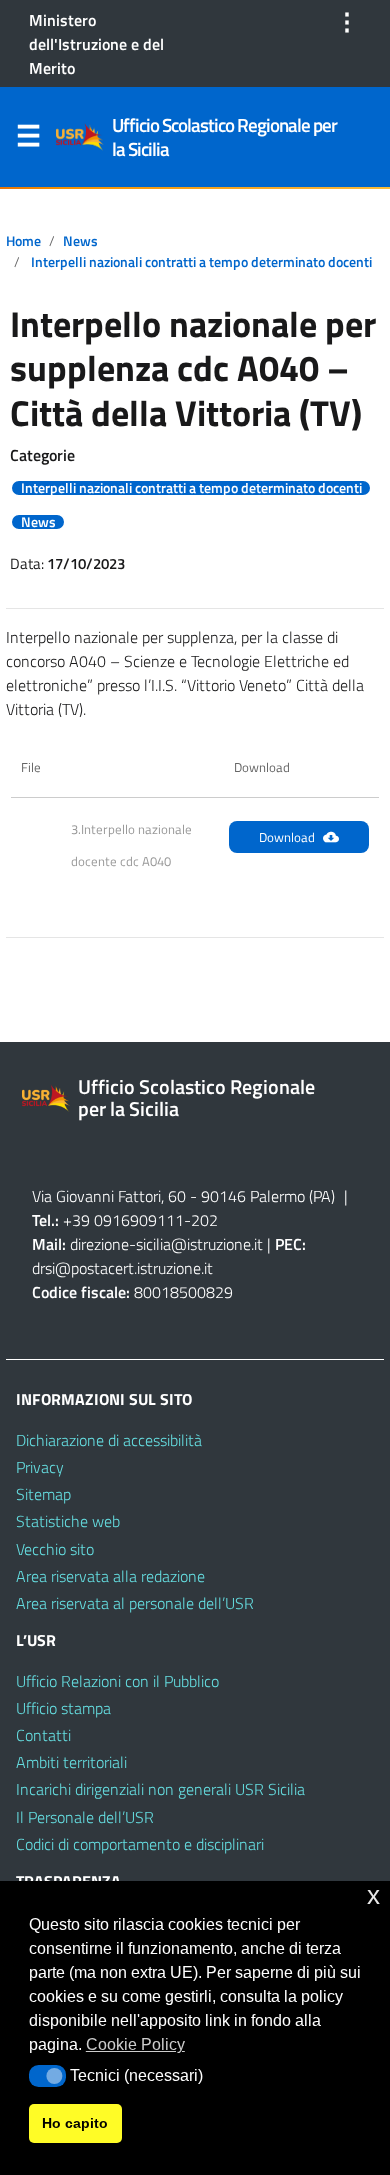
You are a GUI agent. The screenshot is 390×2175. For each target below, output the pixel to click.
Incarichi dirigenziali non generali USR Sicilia (160, 1789)
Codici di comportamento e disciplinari (140, 1844)
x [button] (373, 1895)
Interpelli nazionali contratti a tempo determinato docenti (201, 262)
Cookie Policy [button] (135, 2044)
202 (204, 1220)
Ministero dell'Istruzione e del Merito (96, 44)
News (80, 241)
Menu (28, 140)
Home (23, 241)
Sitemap (43, 1494)
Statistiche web (68, 1521)
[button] (47, 2076)
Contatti (43, 1735)
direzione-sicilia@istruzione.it (166, 1244)
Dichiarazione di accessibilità (109, 1440)
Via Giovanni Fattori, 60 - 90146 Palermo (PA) (183, 1196)
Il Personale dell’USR (85, 1817)
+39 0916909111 (123, 1220)
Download (287, 837)
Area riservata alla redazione (110, 1576)
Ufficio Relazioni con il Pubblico (117, 1681)
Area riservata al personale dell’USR (135, 1603)
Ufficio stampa (63, 1708)
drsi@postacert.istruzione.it (122, 1268)
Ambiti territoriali (71, 1762)
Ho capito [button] (75, 2123)
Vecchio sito (55, 1549)
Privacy (40, 1467)
